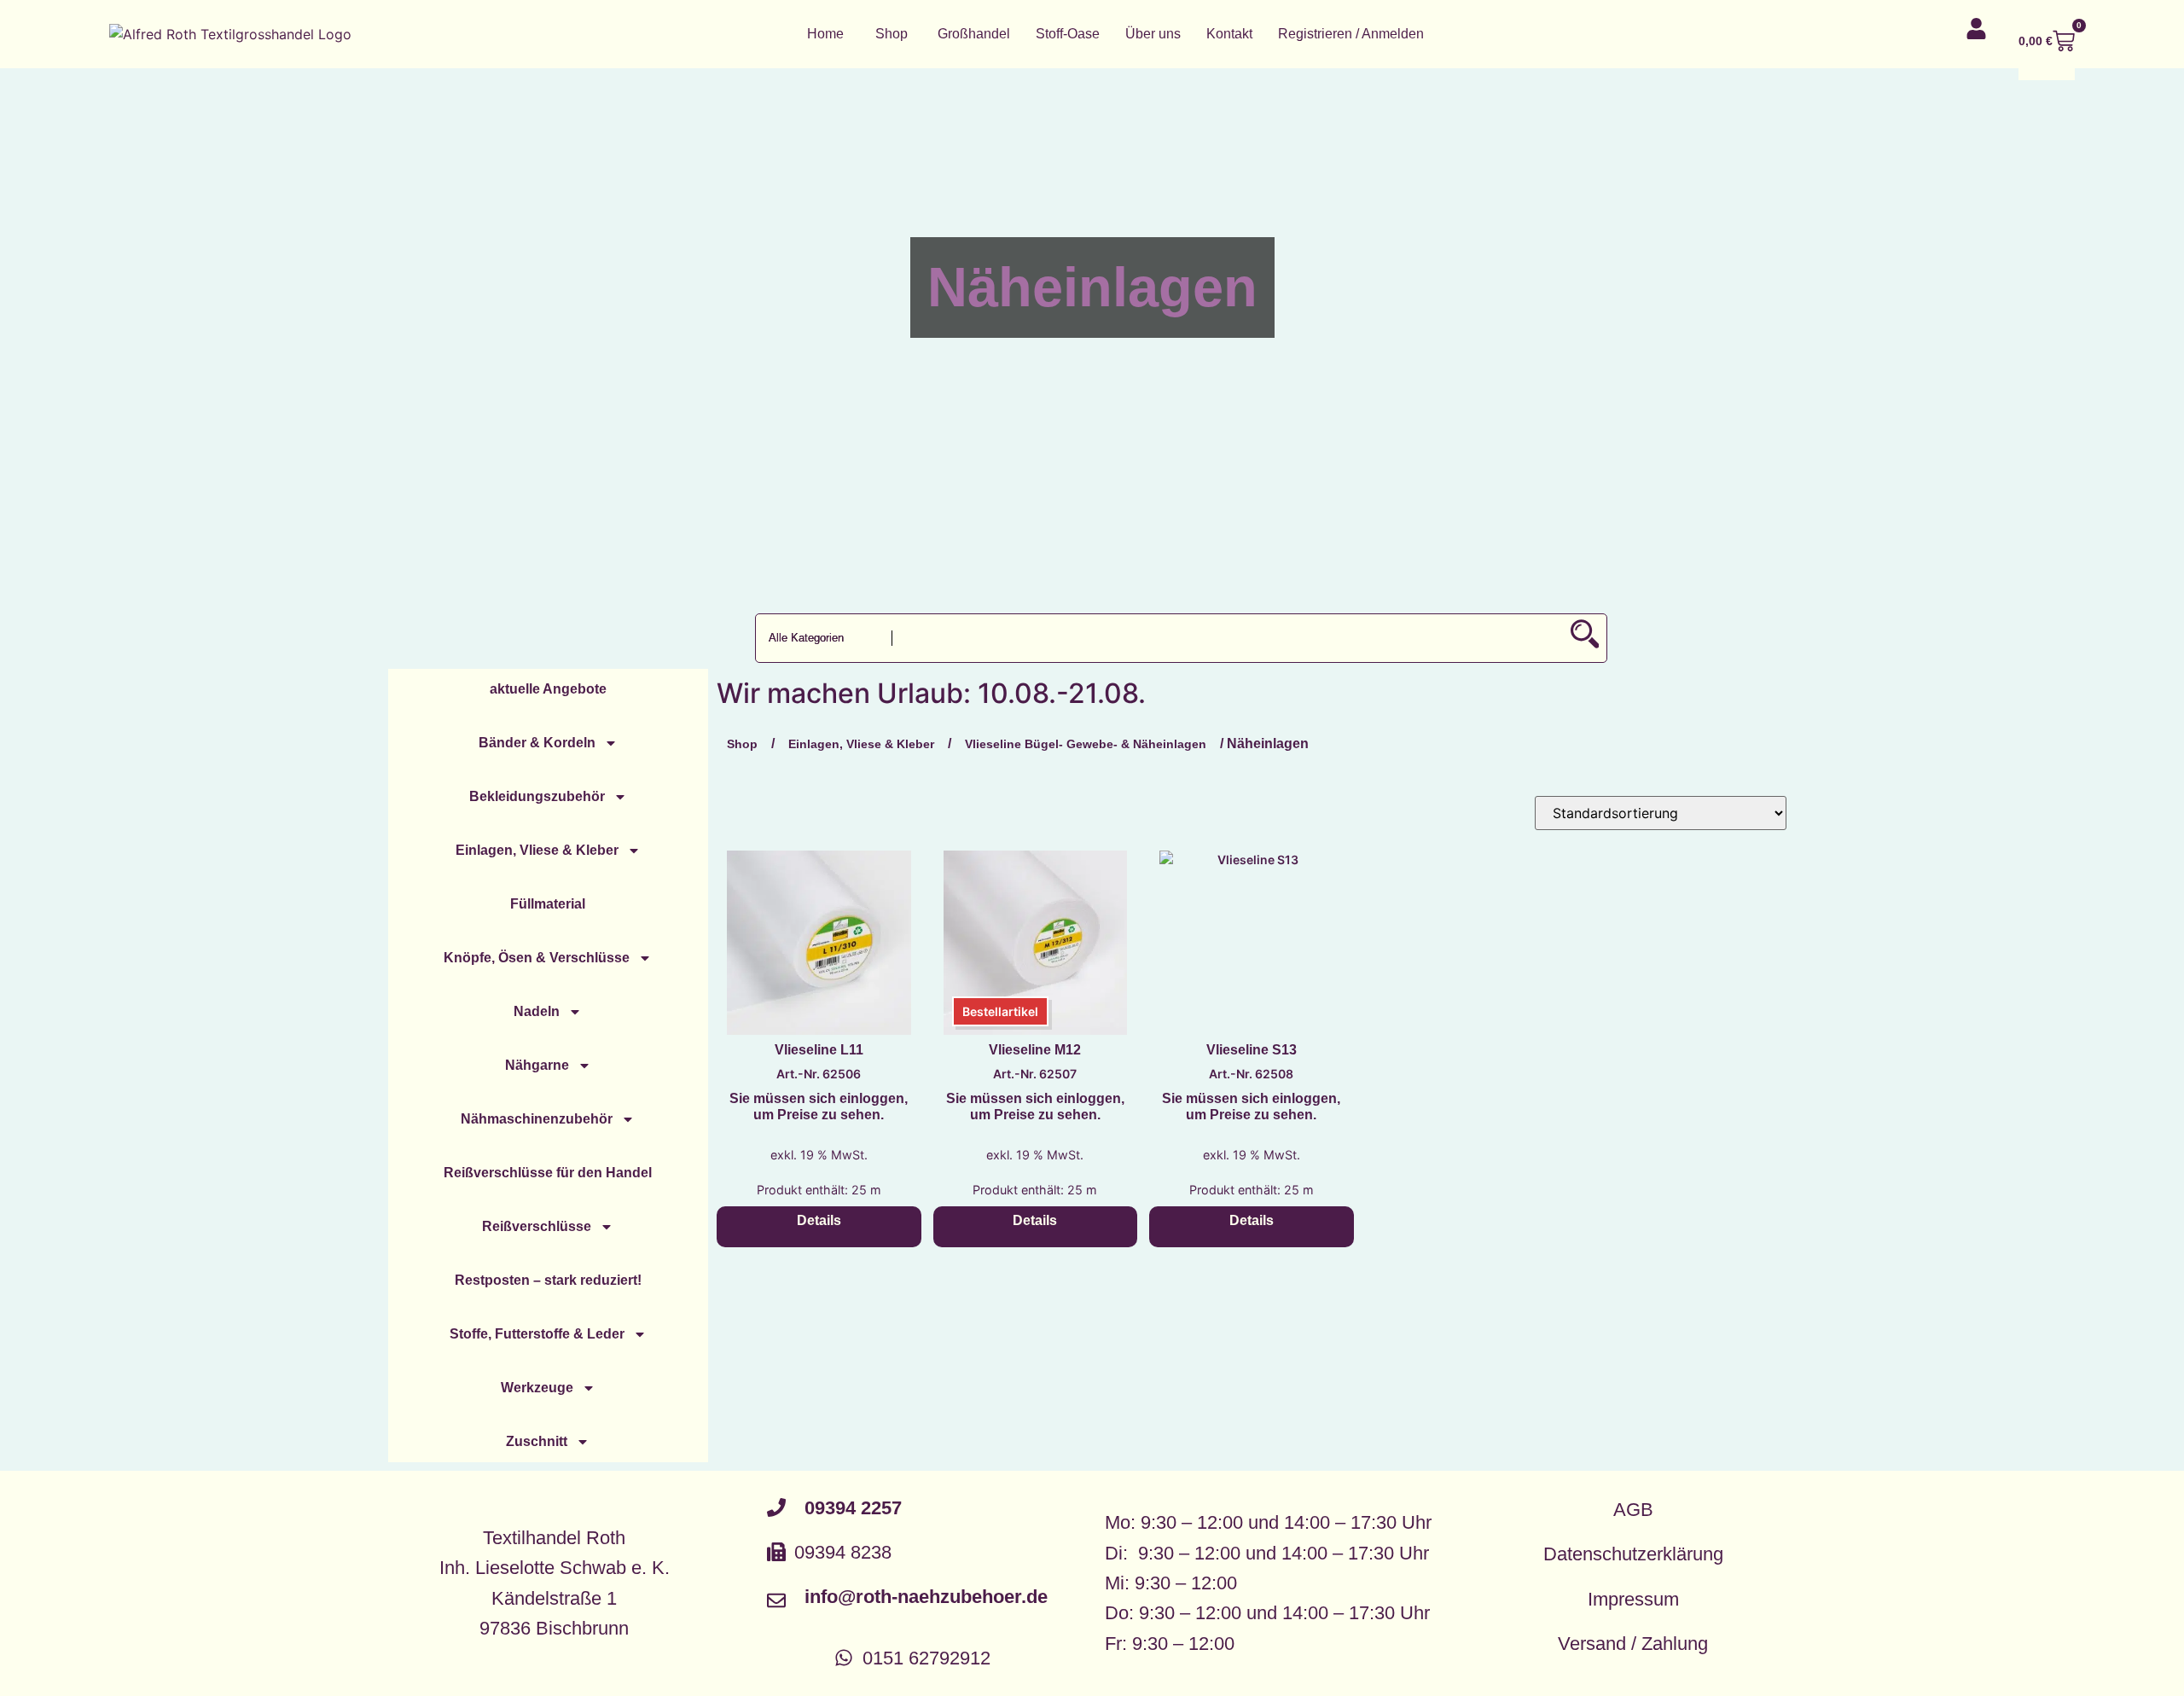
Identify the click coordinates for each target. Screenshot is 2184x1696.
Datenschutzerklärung (1633, 1554)
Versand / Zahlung (1633, 1644)
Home (825, 34)
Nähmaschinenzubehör (537, 1119)
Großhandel (974, 34)
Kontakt (1229, 34)
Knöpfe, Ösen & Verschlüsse (537, 958)
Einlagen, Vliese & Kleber (537, 850)
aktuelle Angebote (548, 689)
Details (819, 1220)
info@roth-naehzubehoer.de (926, 1597)
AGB (1633, 1510)
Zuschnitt (537, 1441)
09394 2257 (853, 1508)
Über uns (1153, 34)
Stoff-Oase (1068, 34)
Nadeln (537, 1011)
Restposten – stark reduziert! (548, 1280)
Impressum (1633, 1599)
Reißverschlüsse (537, 1226)
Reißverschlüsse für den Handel (548, 1173)
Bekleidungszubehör (537, 796)
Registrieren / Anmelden (1351, 34)
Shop (892, 34)
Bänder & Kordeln (537, 743)
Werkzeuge (537, 1388)
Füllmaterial (548, 904)
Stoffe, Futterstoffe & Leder (537, 1334)
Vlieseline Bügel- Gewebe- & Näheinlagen (1086, 744)
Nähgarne (537, 1065)
